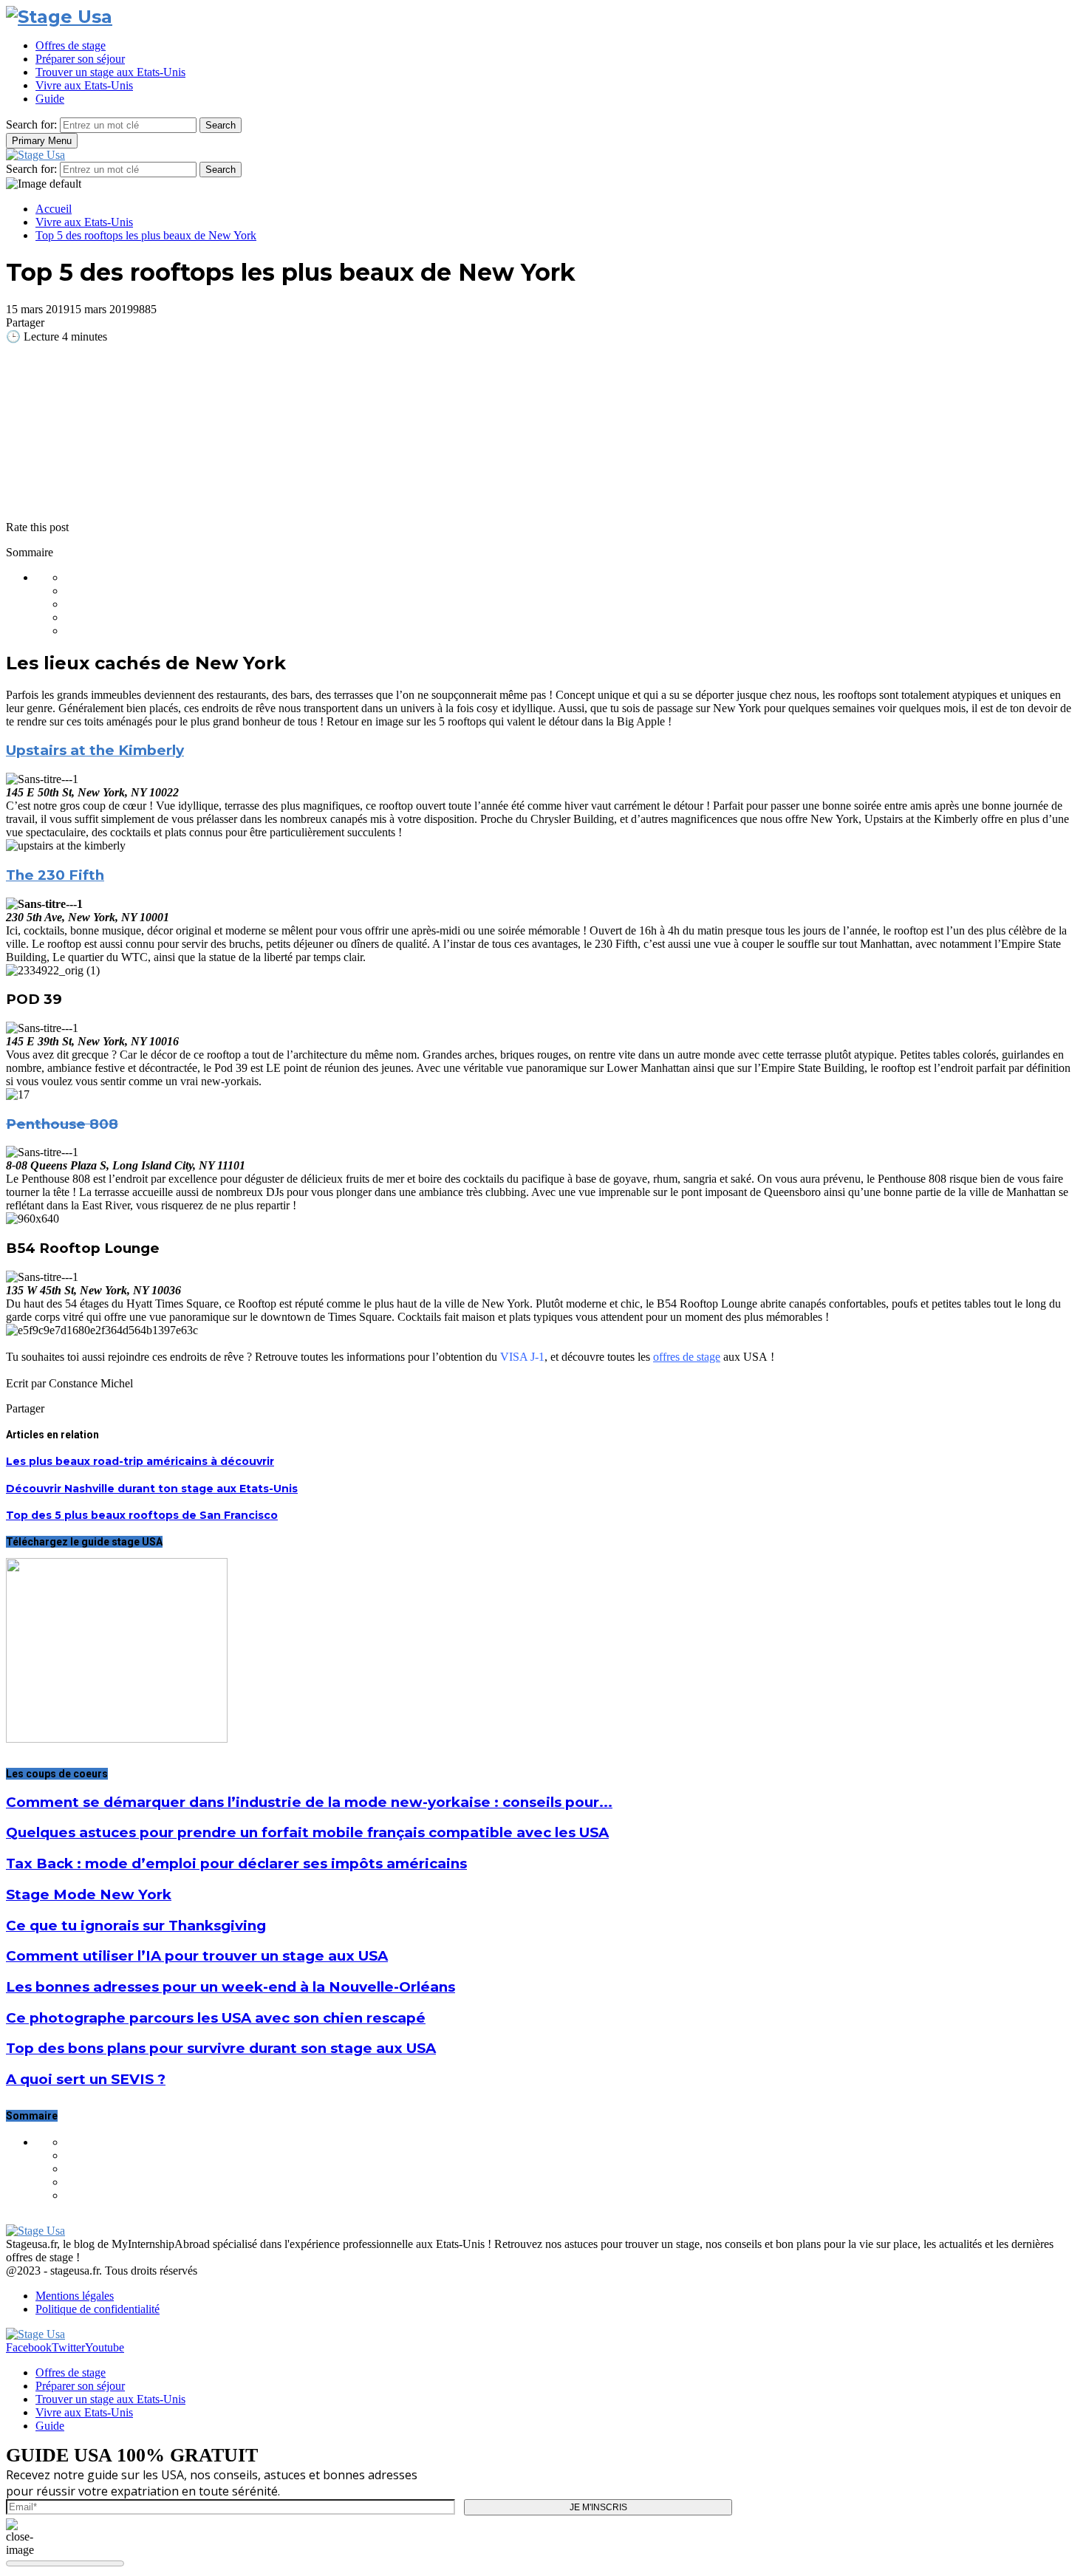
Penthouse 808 (62, 1124)
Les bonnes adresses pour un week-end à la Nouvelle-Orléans (230, 1987)
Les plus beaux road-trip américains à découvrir (140, 1461)
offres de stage (687, 1357)
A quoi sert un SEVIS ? (86, 2079)
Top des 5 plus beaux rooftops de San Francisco (142, 1515)
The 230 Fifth (55, 875)
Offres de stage (71, 45)
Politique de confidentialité (98, 2309)
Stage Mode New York (89, 1895)
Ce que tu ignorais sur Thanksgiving (136, 1926)
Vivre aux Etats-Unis (84, 85)
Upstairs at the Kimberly (95, 750)
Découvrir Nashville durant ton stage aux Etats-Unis (152, 1489)
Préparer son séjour (80, 59)
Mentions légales (75, 2296)
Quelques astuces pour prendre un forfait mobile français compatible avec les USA (307, 1832)
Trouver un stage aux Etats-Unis (110, 72)
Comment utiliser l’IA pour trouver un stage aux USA (197, 1956)
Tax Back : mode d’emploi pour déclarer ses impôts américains (236, 1863)
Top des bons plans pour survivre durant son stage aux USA (221, 2048)
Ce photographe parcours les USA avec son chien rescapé (216, 2018)
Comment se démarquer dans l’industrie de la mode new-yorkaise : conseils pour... (309, 1802)
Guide (50, 99)
